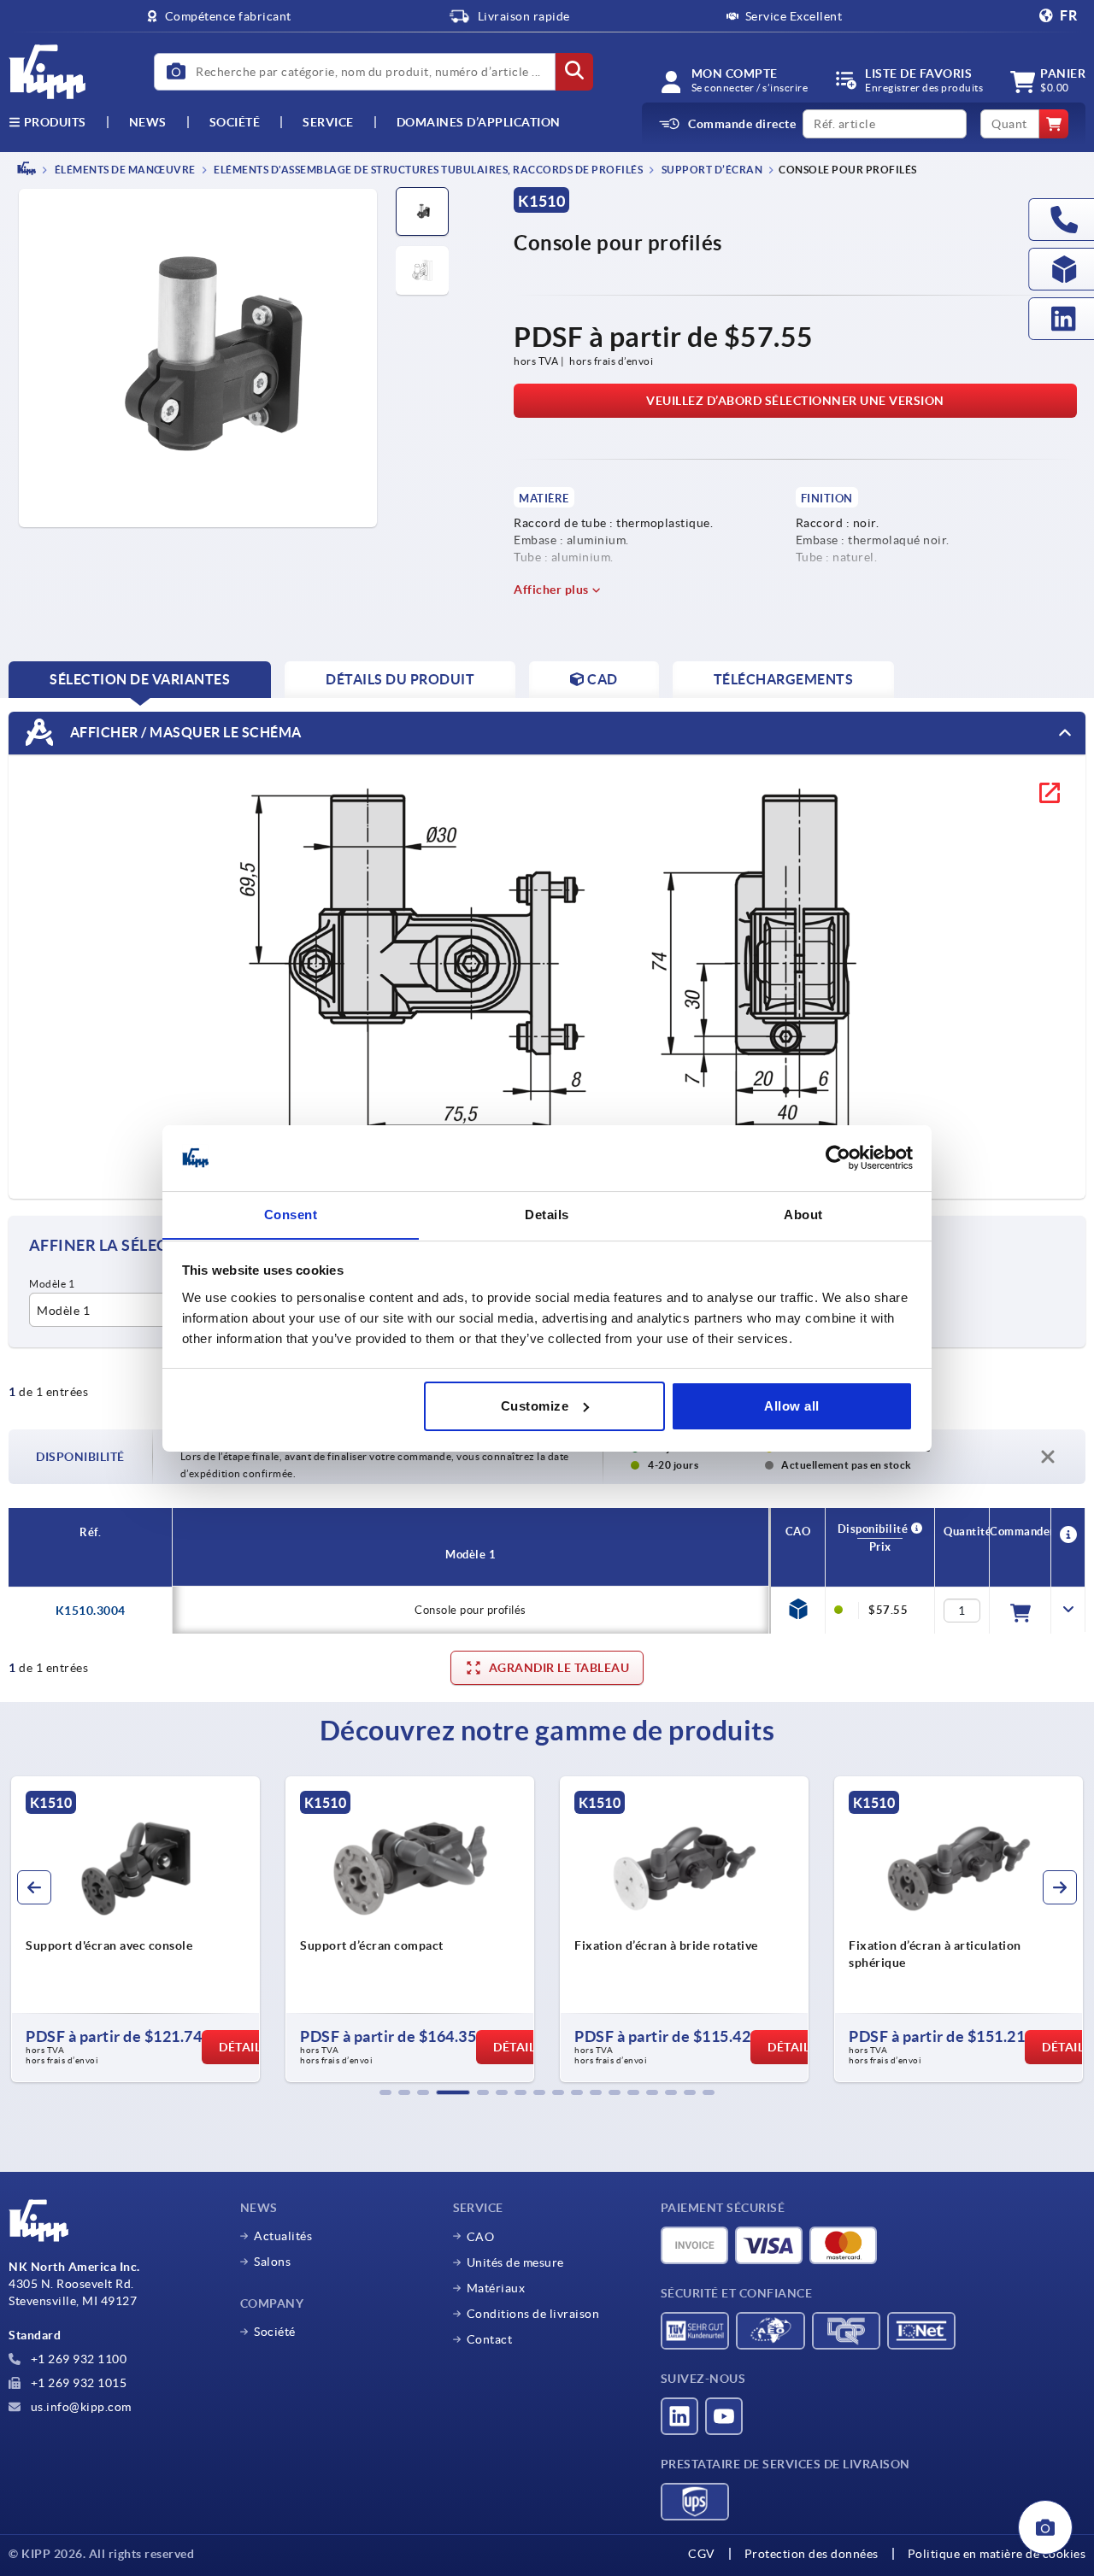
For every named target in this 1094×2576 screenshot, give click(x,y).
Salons (272, 2262)
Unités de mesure (515, 2262)
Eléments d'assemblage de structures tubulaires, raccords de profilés (428, 170)
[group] (135, 1929)
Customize (535, 1406)
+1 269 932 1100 (77, 2359)
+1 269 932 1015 (77, 2383)
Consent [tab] (291, 1214)
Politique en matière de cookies (997, 2554)
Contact (490, 2339)
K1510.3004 (91, 1611)
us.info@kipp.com (79, 2407)
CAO (481, 2237)
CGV (702, 2554)
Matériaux (496, 2288)
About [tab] (803, 1214)
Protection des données (812, 2554)
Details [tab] (547, 1214)
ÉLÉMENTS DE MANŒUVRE (124, 170)
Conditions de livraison (533, 2314)
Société (235, 122)
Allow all (792, 1406)
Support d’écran (711, 170)
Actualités (283, 2236)
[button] (385, 2092)
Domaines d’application (479, 122)
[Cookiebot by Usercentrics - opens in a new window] (838, 1158)
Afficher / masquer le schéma (184, 731)
